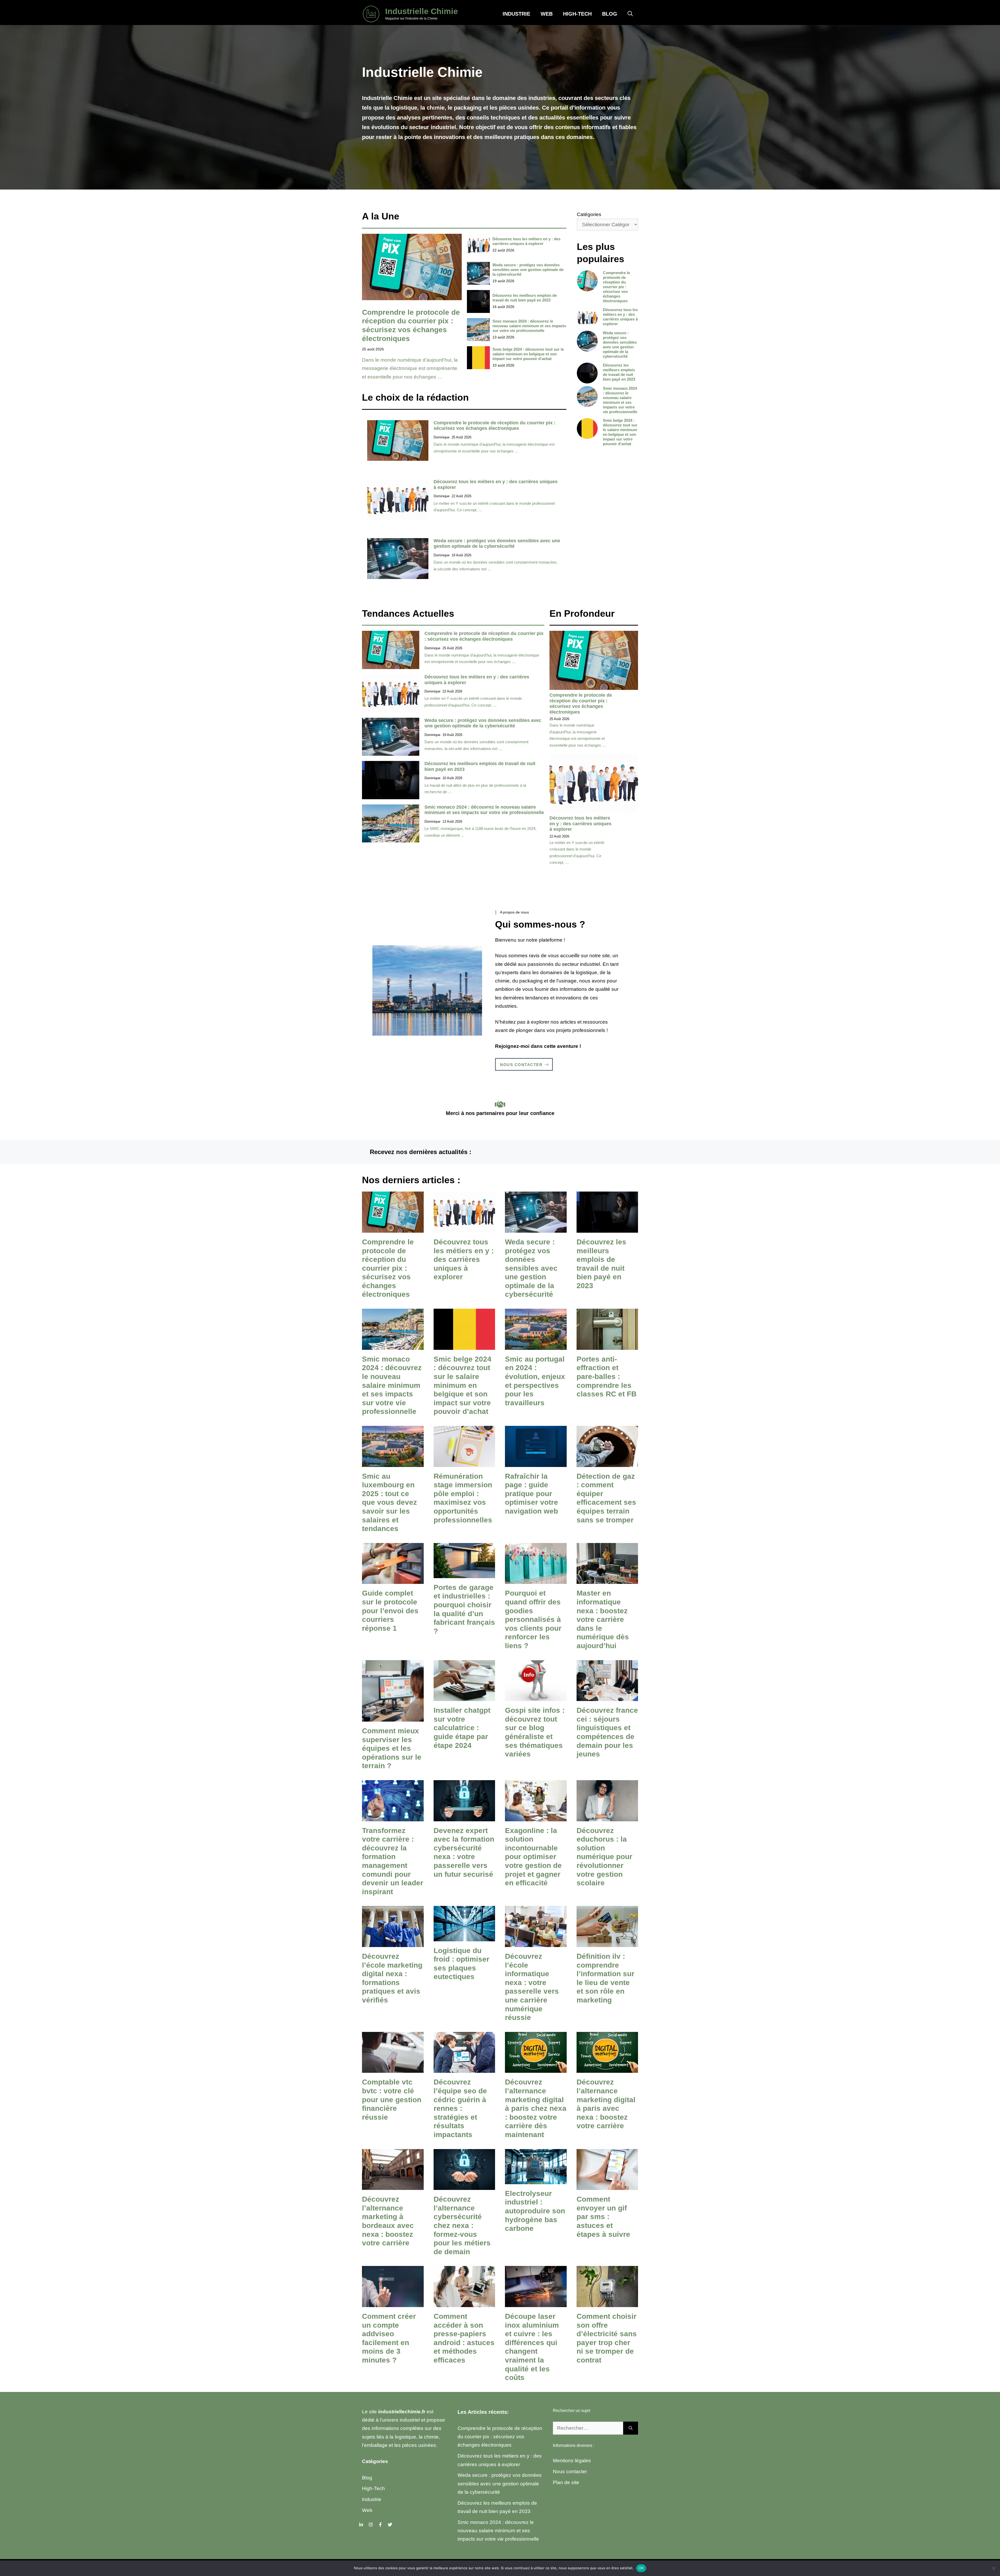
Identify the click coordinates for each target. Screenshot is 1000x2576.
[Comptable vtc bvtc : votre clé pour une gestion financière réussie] (393, 2068)
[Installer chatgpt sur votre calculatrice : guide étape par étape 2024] (464, 1697)
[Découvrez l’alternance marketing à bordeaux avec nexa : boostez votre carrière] (393, 2186)
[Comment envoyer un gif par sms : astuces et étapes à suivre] (607, 2186)
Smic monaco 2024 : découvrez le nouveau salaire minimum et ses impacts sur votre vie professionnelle (529, 326)
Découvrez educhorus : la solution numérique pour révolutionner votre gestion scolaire (604, 1857)
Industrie (516, 14)
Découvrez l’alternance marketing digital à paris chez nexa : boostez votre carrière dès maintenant (536, 2108)
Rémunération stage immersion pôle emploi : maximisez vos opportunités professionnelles (463, 1498)
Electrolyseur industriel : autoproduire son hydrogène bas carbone (535, 2211)
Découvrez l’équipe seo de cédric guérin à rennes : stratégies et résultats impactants (460, 2108)
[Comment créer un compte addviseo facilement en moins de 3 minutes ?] (393, 2303)
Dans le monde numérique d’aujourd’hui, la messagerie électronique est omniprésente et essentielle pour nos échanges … (410, 368)
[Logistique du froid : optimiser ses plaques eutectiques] (464, 1937)
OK (641, 2568)
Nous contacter (570, 2471)
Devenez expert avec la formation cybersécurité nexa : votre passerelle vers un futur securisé (464, 1852)
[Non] (993, 2568)
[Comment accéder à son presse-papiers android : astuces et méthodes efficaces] (464, 2303)
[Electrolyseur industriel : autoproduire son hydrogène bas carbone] (536, 2180)
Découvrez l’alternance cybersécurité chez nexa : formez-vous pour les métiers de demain (462, 2225)
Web (547, 14)
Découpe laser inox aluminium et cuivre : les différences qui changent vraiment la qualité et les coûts (532, 2347)
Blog (610, 14)
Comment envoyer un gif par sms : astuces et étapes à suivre (603, 2217)
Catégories (589, 214)
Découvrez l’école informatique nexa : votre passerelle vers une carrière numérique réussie (532, 1987)
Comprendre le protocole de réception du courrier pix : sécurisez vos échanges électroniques (495, 426)
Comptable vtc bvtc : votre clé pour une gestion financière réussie (392, 2099)
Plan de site (566, 2482)
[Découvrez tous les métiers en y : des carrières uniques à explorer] (464, 1228)
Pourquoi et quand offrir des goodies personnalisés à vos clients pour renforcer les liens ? (533, 1619)
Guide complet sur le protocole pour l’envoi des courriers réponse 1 (390, 1611)
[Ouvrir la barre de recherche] (630, 14)
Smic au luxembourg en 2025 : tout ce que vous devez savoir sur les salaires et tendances (389, 1503)
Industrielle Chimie (421, 11)
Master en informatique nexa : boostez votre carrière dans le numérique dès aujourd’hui (603, 1619)
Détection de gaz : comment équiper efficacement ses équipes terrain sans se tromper (606, 1498)
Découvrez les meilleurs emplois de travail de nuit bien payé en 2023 (525, 298)
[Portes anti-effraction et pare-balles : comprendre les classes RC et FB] (607, 1345)
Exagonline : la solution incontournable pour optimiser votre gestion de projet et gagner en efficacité (533, 1857)
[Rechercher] (631, 2428)
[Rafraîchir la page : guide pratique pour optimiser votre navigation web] (536, 1462)
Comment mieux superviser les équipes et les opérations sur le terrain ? (392, 1748)
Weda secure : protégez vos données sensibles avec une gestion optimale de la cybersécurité (528, 270)
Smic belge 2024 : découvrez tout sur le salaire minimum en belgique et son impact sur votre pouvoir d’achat (528, 354)
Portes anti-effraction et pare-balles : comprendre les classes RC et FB (607, 1377)
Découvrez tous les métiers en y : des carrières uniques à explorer (526, 241)
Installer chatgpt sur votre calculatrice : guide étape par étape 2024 (462, 1728)
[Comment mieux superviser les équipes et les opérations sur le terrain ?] (393, 1717)
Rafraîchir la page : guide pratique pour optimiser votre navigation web (532, 1494)
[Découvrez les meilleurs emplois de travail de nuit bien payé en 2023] (607, 1228)
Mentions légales (572, 2461)
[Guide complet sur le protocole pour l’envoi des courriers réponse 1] (393, 1580)
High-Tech (577, 14)
